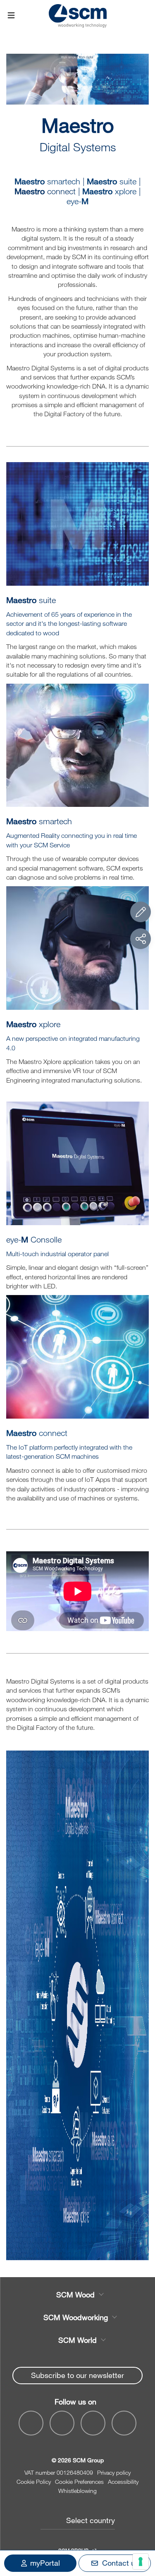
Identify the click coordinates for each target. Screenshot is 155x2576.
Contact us (120, 2563)
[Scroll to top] (141, 2524)
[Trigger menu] (11, 16)
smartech (47, 181)
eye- (77, 201)
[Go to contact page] (141, 912)
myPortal (45, 2563)
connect (37, 1433)
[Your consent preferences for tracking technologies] (141, 2562)
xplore (109, 191)
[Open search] (144, 16)
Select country (91, 2520)
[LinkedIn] (93, 2423)
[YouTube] (62, 2423)
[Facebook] (31, 2423)
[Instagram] (124, 2423)
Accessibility (123, 2482)
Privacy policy (114, 2472)
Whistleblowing (77, 2491)
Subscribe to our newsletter (77, 2375)
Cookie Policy (34, 2482)
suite (112, 181)
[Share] (141, 939)
